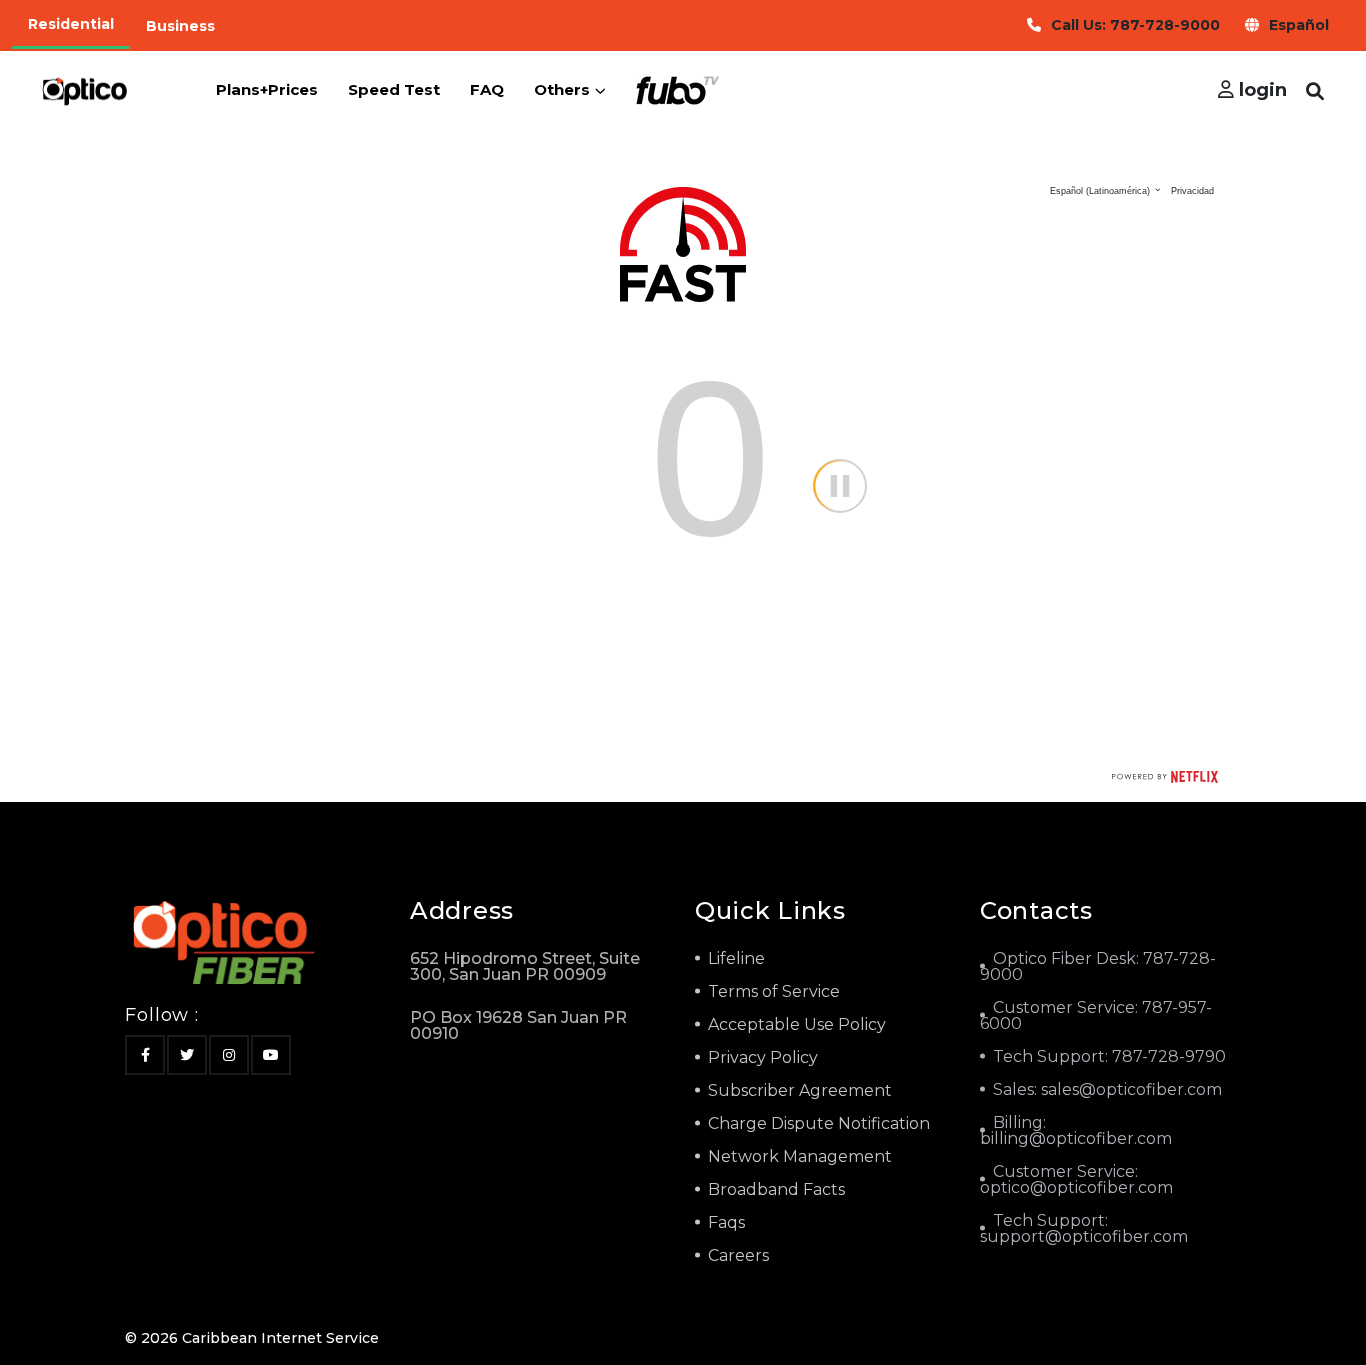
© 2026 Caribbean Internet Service (252, 1338)
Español (1299, 25)
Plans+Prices (267, 89)
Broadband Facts (776, 1189)
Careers (738, 1255)
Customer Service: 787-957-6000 (1096, 1015)
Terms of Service (774, 991)
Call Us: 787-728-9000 (1135, 25)
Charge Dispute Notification (819, 1123)
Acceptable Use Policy (797, 1024)
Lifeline (736, 958)
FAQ (487, 89)
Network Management (800, 1156)
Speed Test (394, 89)
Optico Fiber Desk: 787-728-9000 (1098, 966)
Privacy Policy (763, 1057)
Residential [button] (71, 24)
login (1260, 90)
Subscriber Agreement (800, 1090)
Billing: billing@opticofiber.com (1076, 1130)
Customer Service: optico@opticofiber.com (1076, 1179)
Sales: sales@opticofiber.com (1107, 1089)
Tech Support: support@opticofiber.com (1084, 1228)
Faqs (726, 1222)
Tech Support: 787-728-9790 (1109, 1056)
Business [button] (180, 26)
